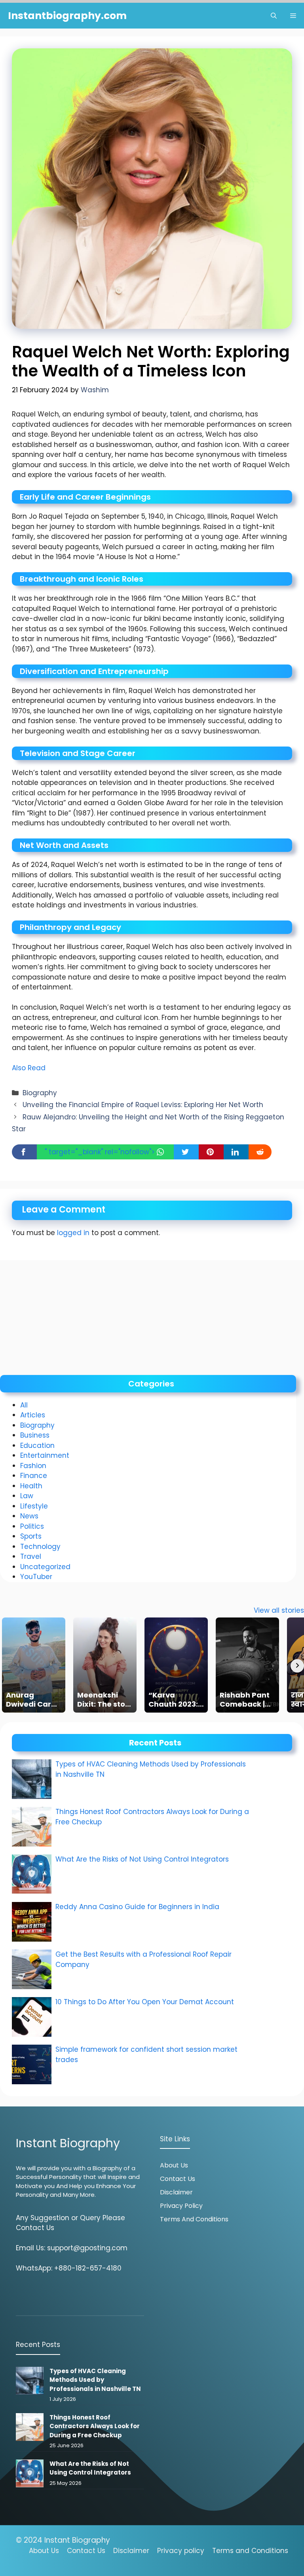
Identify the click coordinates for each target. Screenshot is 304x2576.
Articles (33, 1415)
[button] (274, 16)
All (24, 1405)
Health (31, 1486)
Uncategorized (45, 1567)
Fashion (33, 1466)
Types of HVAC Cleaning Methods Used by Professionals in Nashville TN (95, 2380)
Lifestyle (34, 1506)
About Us (174, 2165)
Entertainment (45, 1455)
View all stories (279, 1610)
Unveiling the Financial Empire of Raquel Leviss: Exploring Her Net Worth (143, 1105)
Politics (32, 1526)
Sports (31, 1536)
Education (37, 1446)
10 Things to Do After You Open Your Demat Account (146, 2002)
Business (35, 1435)
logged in (73, 1233)
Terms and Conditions (194, 2219)
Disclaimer (176, 2192)
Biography (40, 1093)
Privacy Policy (181, 2206)
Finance (34, 1476)
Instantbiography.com (67, 16)
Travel (31, 1556)
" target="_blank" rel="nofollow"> (101, 1152)
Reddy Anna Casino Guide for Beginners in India (137, 1907)
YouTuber (36, 1577)
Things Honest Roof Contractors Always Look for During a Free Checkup (95, 2426)
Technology (40, 1547)
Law (27, 1496)
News (29, 1516)
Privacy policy (181, 2551)
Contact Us (178, 2179)
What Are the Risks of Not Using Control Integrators (142, 1859)
